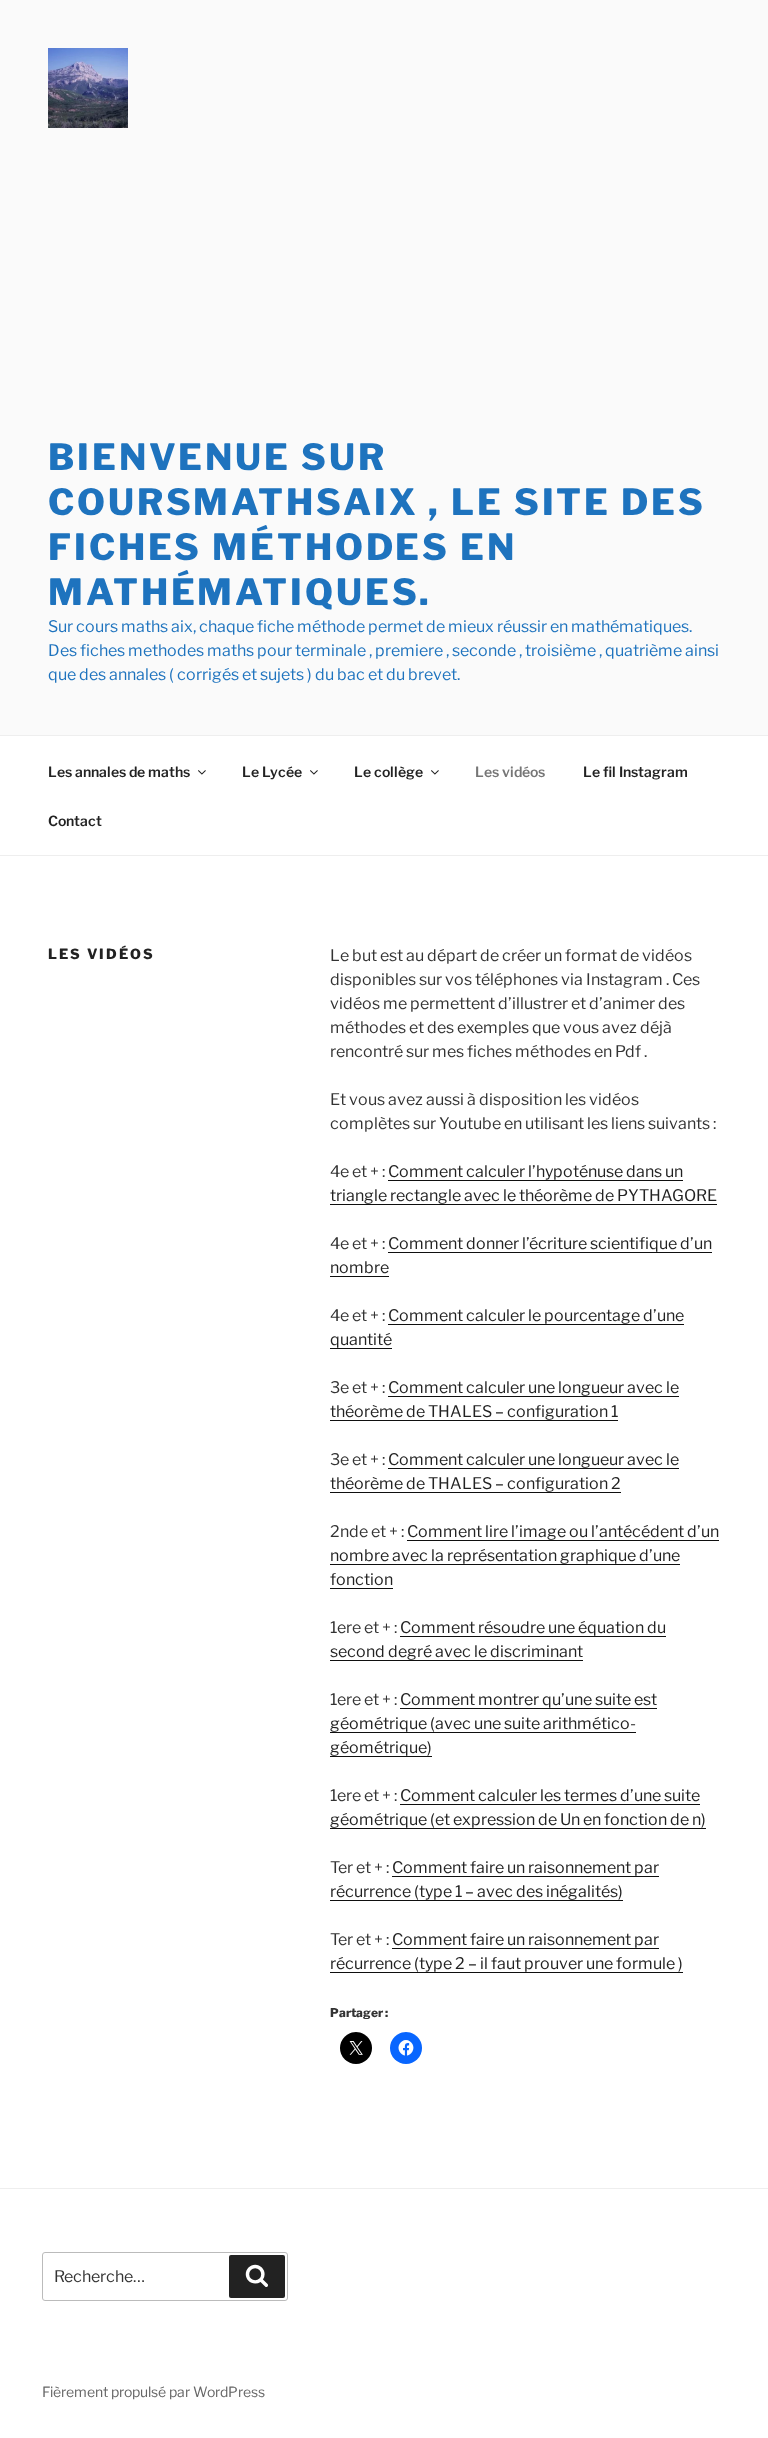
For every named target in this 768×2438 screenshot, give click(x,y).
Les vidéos (510, 771)
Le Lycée (272, 771)
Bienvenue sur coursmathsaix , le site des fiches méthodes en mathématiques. (377, 524)
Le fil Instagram (635, 771)
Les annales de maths (119, 771)
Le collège (388, 771)
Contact (75, 820)
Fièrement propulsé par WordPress (153, 2391)
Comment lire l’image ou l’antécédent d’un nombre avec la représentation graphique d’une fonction (524, 1555)
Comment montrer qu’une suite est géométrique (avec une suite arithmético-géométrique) (493, 1723)
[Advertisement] (384, 285)
